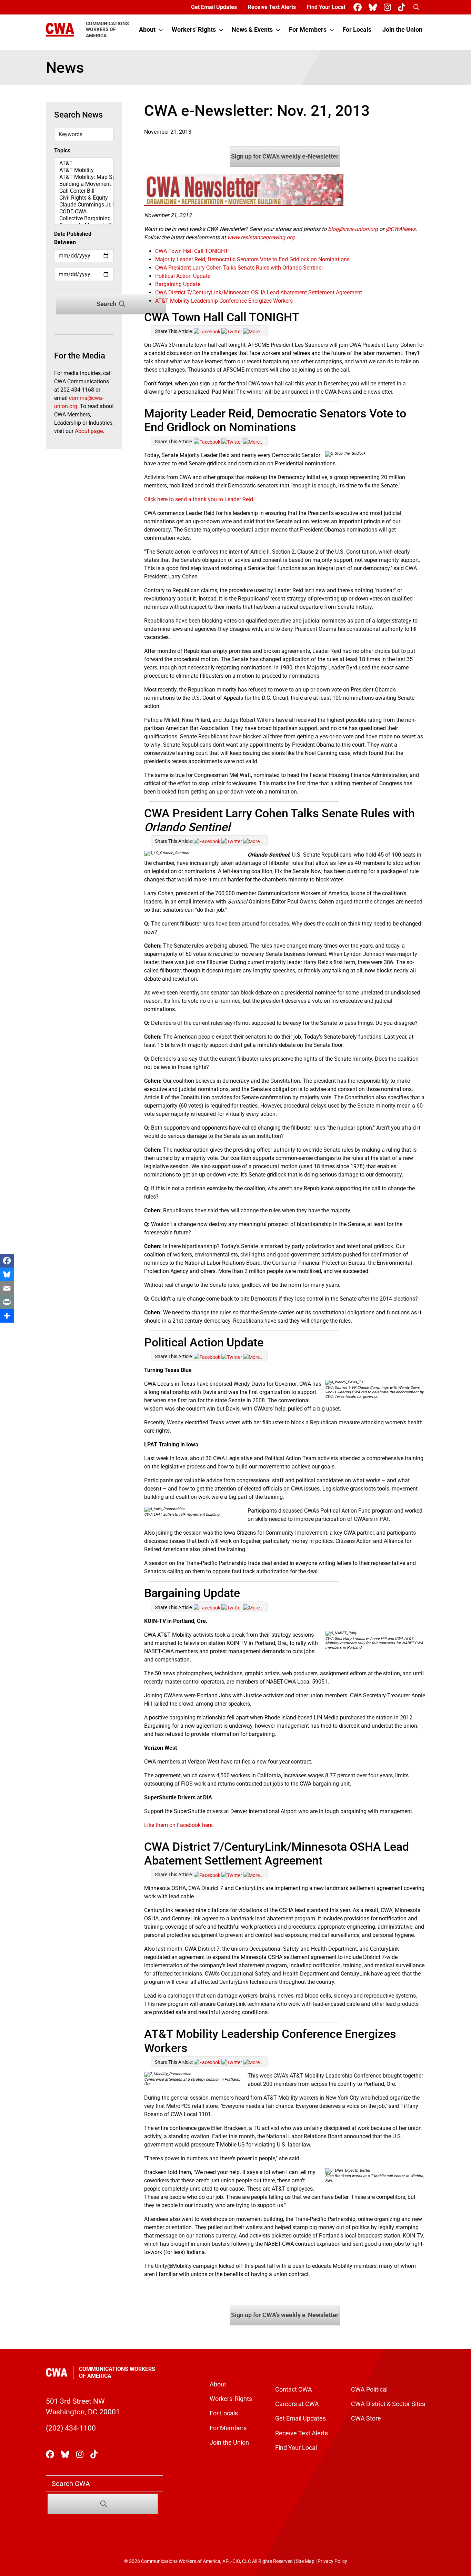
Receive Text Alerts (272, 7)
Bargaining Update (178, 284)
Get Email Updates (214, 7)
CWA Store (366, 2418)
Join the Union (402, 30)
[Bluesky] (7, 1274)
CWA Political (369, 2390)
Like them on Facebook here (178, 1825)
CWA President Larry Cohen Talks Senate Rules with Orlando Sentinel (239, 268)
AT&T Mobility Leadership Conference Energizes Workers (224, 301)
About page (89, 431)
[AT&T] (84, 163)
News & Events (252, 30)
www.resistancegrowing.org (261, 237)
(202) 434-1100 (71, 2428)
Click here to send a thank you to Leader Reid (199, 499)
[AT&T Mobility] (84, 170)
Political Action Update (183, 276)
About (147, 30)
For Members (308, 30)
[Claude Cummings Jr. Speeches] (84, 205)
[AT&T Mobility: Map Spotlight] (84, 177)
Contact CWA (294, 2390)
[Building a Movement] (84, 184)
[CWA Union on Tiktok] (403, 7)
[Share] (7, 1316)
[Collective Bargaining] (84, 219)
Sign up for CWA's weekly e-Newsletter (285, 156)
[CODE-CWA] (84, 212)
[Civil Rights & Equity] (84, 198)
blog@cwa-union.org (353, 229)
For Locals (357, 30)
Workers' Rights (194, 30)
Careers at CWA (297, 2404)
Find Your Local (326, 7)
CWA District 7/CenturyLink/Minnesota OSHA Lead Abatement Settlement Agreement (259, 292)
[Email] (7, 1288)
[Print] (7, 1302)
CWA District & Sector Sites (388, 2404)
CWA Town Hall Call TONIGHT (192, 251)
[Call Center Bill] (84, 191)
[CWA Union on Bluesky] (374, 7)
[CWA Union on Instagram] (389, 7)
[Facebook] (7, 1261)
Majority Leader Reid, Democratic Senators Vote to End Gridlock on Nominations (252, 259)
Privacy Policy (332, 2561)
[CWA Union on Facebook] (359, 7)
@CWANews (400, 229)
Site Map (305, 2561)
